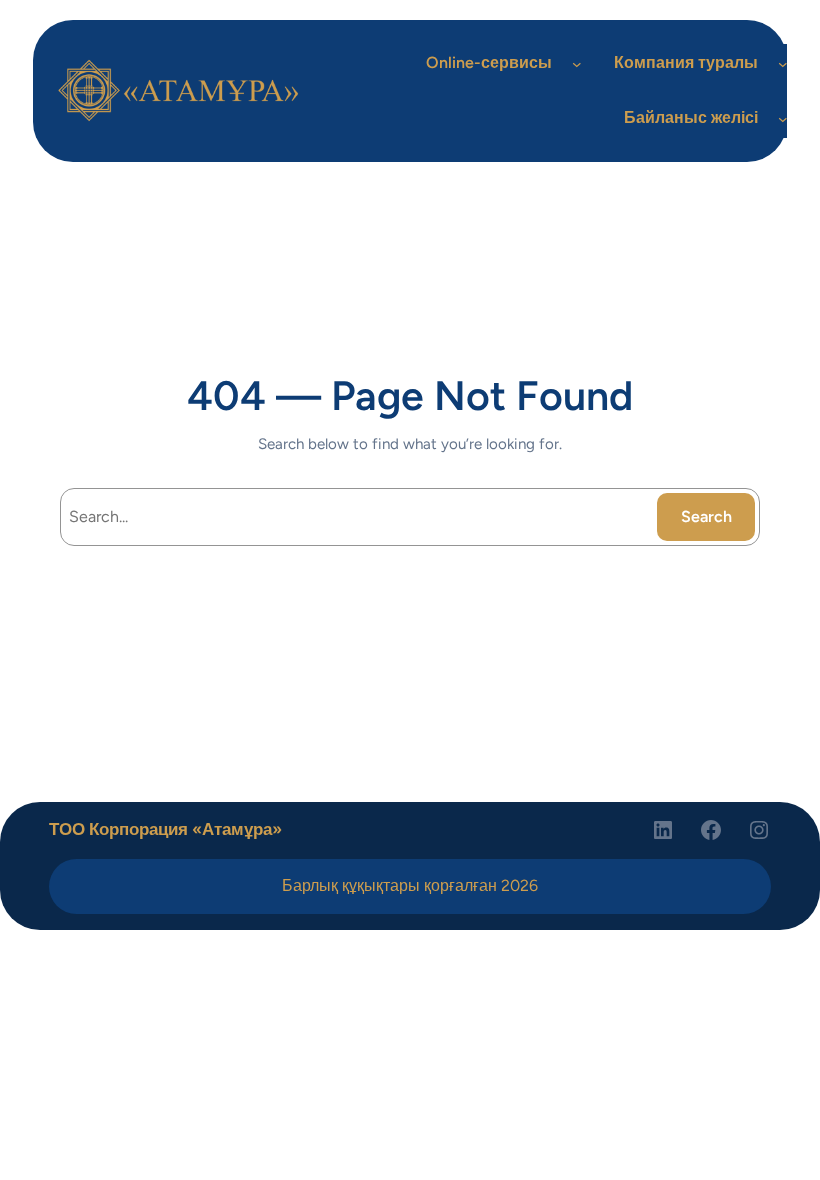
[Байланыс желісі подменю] (783, 119)
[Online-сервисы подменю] (577, 63)
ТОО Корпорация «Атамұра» (165, 829)
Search (706, 516)
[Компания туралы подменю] (783, 63)
